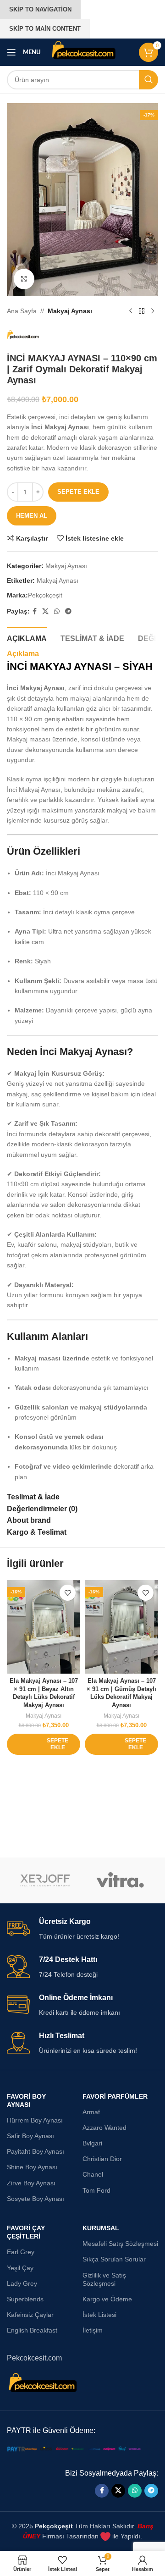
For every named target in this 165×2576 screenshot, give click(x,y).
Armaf (91, 2112)
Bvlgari (92, 2143)
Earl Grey (21, 2252)
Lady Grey (22, 2283)
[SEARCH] (148, 80)
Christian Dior (102, 2159)
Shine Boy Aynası (32, 2167)
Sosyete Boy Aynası (36, 2199)
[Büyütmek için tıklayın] (24, 279)
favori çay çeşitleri (26, 2232)
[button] (44, 1744)
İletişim (93, 2330)
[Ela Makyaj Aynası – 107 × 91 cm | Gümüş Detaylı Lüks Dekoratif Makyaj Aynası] (121, 1627)
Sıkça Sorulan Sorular (114, 2259)
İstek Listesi (99, 2315)
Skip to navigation (40, 9)
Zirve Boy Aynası (31, 2183)
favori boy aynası (26, 2101)
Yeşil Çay (20, 2268)
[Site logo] (84, 52)
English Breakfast (32, 2330)
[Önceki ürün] (131, 311)
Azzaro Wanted (104, 2128)
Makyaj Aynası (70, 311)
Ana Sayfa (22, 311)
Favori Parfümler (115, 2096)
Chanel (93, 2174)
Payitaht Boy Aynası (36, 2151)
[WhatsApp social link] (57, 611)
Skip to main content (45, 29)
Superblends (25, 2299)
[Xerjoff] (45, 1880)
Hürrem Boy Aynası (35, 2120)
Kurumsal (101, 2228)
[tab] (27, 637)
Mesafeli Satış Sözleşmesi (120, 2244)
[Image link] (76, 2449)
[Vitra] (120, 1880)
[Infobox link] (82, 1929)
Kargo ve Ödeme (107, 2299)
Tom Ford (96, 2190)
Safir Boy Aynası (30, 2136)
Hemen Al (32, 516)
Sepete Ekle (78, 492)
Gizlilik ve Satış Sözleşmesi (104, 2279)
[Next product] (153, 311)
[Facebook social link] (35, 611)
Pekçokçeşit (45, 595)
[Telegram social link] (68, 611)
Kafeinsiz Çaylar (30, 2315)
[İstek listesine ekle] (68, 1593)
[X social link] (45, 611)
